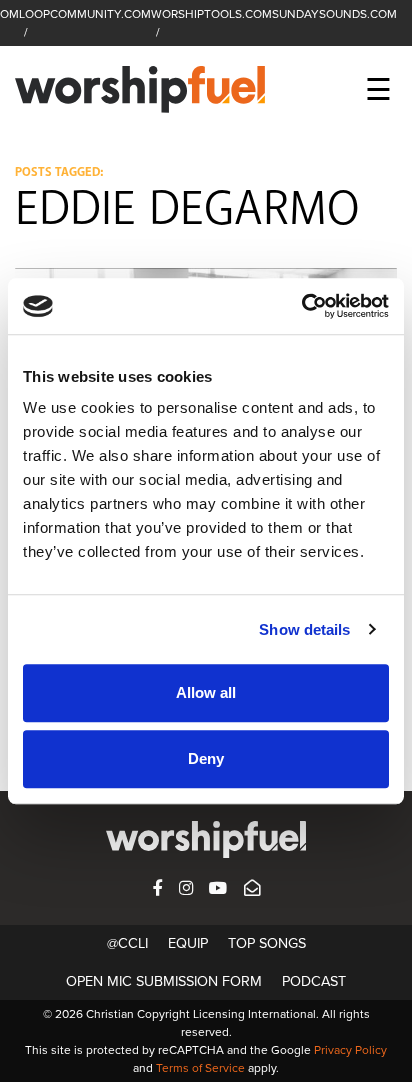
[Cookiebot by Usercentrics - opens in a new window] (301, 306)
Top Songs (267, 943)
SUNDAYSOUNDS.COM (334, 14)
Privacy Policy (350, 1050)
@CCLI (127, 943)
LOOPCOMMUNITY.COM (85, 14)
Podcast (314, 981)
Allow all (206, 692)
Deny (206, 758)
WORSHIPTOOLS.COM (211, 14)
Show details (304, 629)
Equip (188, 943)
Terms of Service (200, 1068)
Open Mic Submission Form (164, 981)
